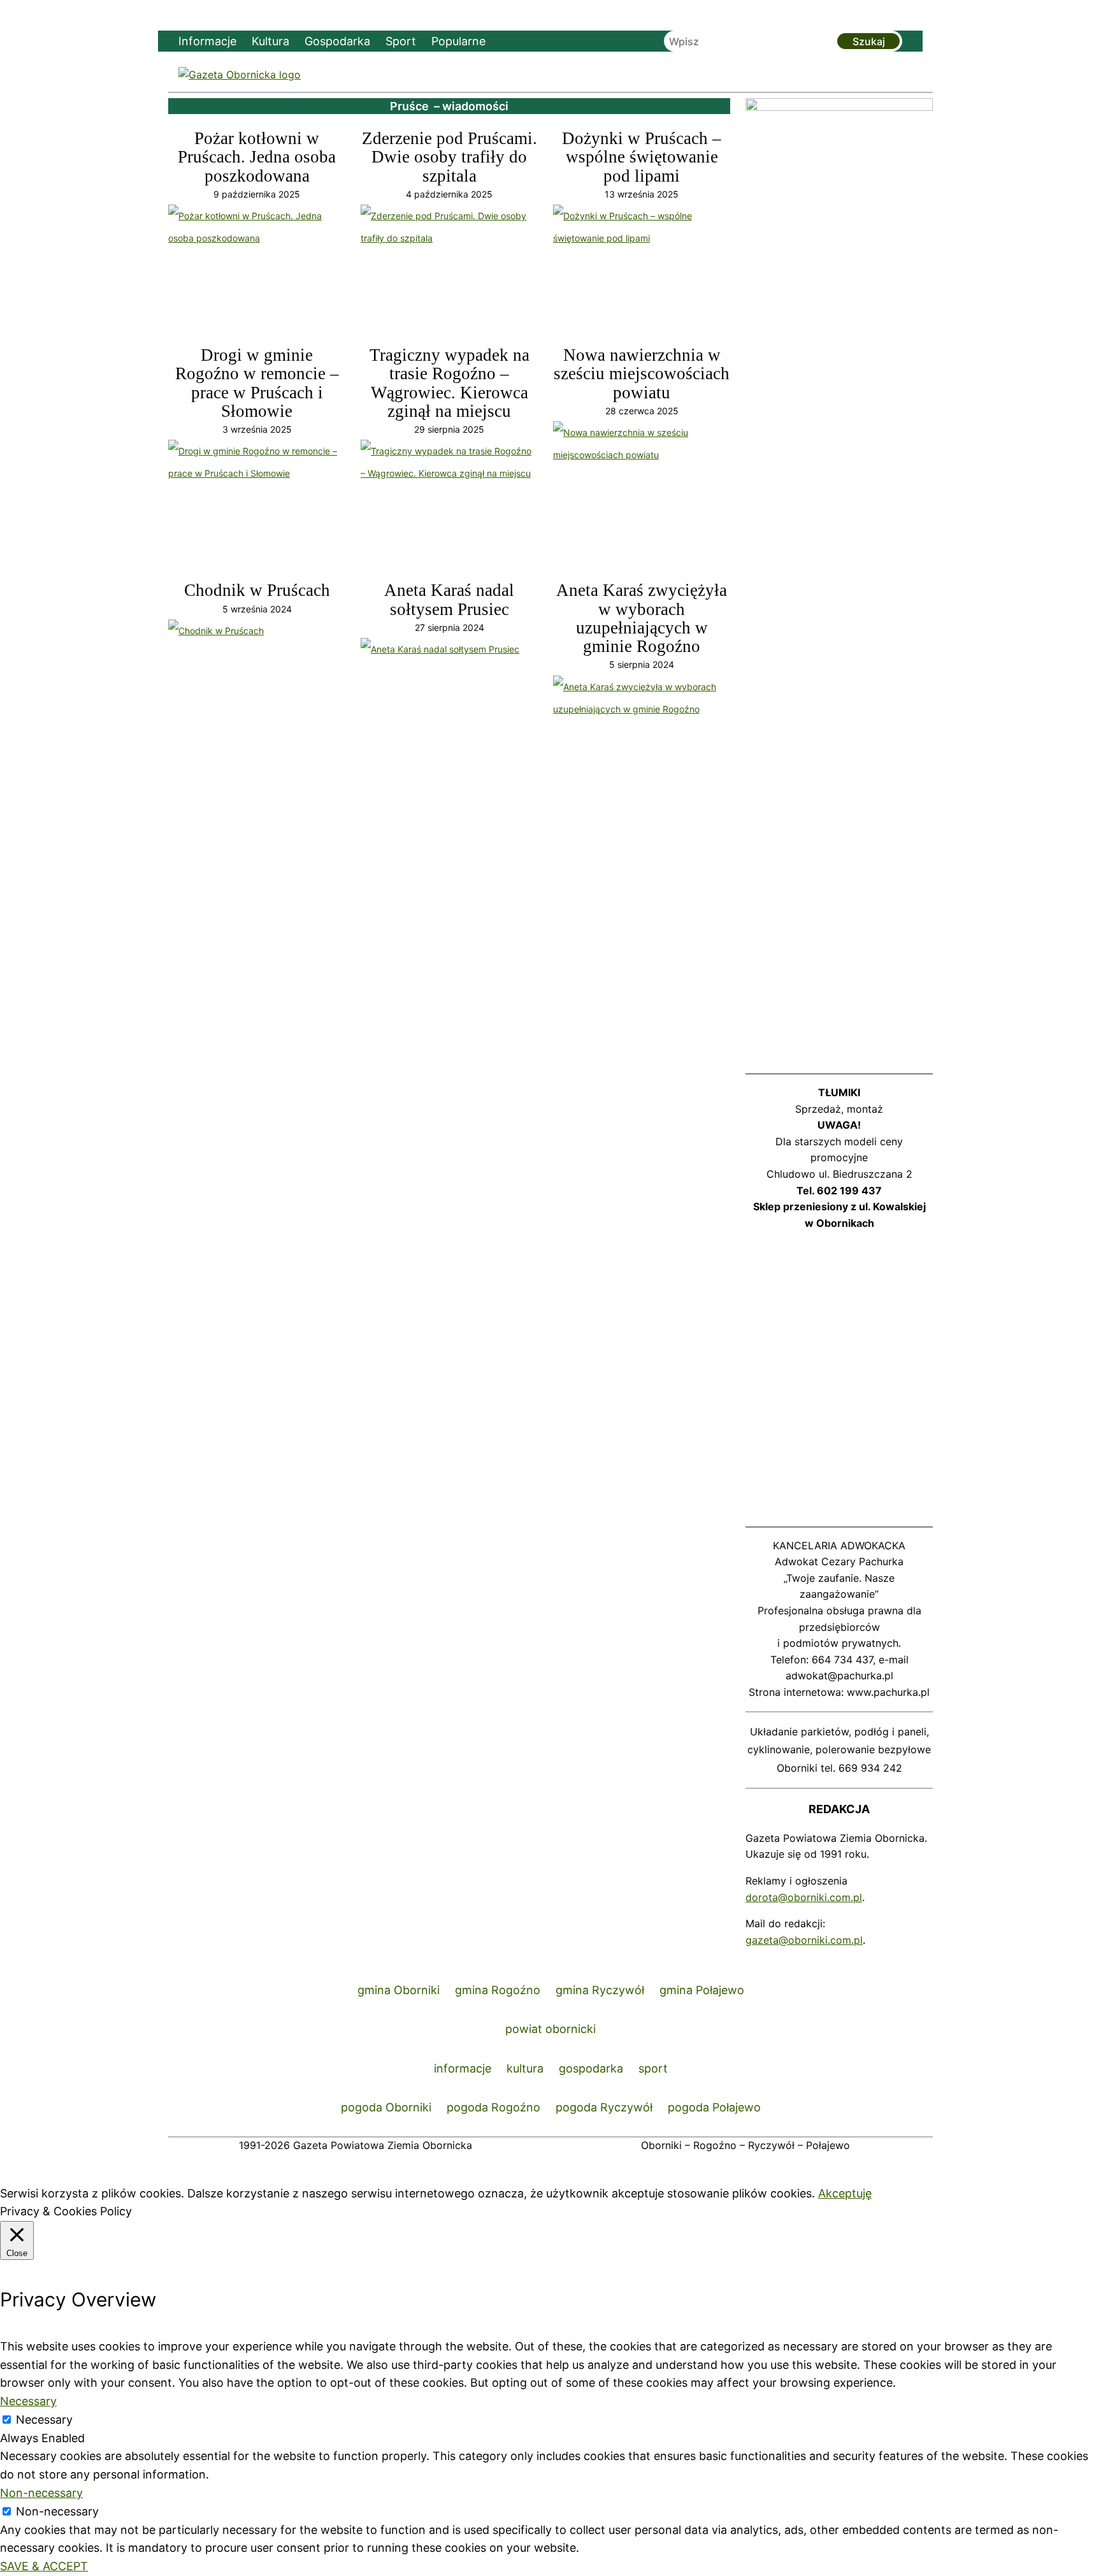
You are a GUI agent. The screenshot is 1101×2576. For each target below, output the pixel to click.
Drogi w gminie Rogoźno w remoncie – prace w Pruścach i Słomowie (257, 383)
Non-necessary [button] (41, 2493)
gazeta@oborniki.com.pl (804, 1940)
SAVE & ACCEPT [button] (44, 2566)
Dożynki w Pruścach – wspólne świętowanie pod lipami (642, 157)
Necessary (44, 2420)
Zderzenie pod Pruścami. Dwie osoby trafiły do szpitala (450, 157)
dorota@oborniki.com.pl (804, 1897)
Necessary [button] (28, 2401)
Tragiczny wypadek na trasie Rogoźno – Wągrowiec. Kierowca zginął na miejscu (450, 383)
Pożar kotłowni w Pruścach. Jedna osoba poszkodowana (257, 157)
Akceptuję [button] (845, 2193)
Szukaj (869, 41)
